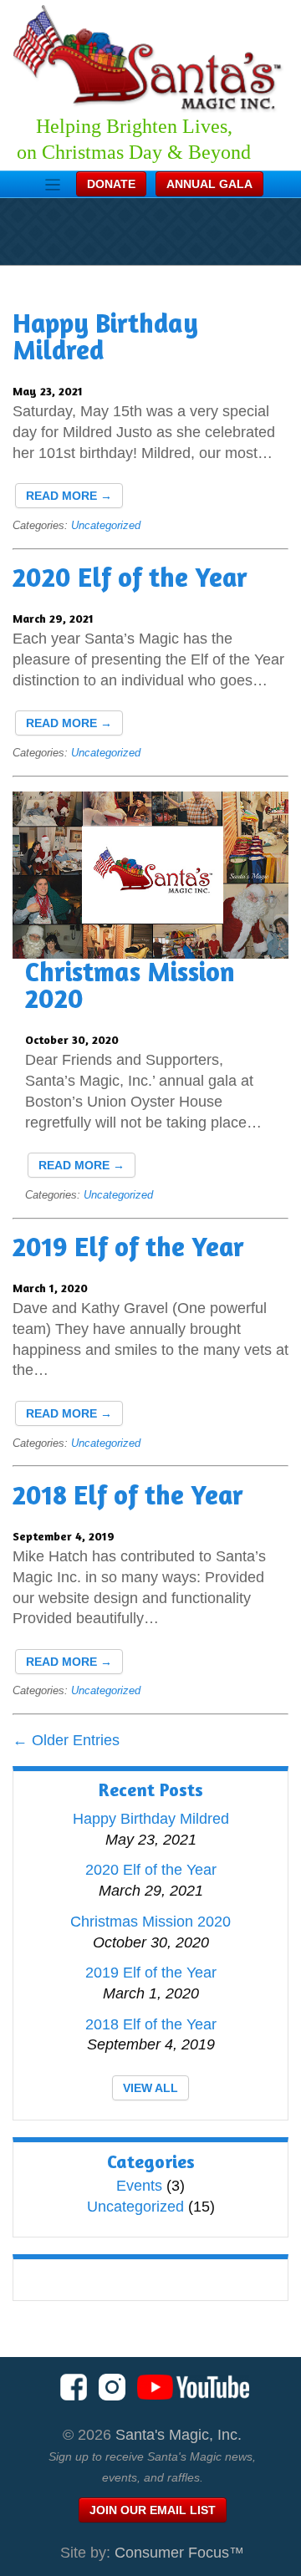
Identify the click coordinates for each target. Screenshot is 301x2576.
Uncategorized (106, 525)
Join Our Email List (153, 2510)
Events (139, 2186)
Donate (111, 184)
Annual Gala (209, 184)
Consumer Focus (179, 2553)
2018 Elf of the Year (128, 1495)
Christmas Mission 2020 (130, 985)
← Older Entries (66, 1740)
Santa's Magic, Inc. (179, 2435)
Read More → (69, 496)
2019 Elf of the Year (128, 1247)
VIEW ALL (150, 2088)
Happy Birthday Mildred (105, 336)
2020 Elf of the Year (130, 577)
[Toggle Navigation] (53, 185)
